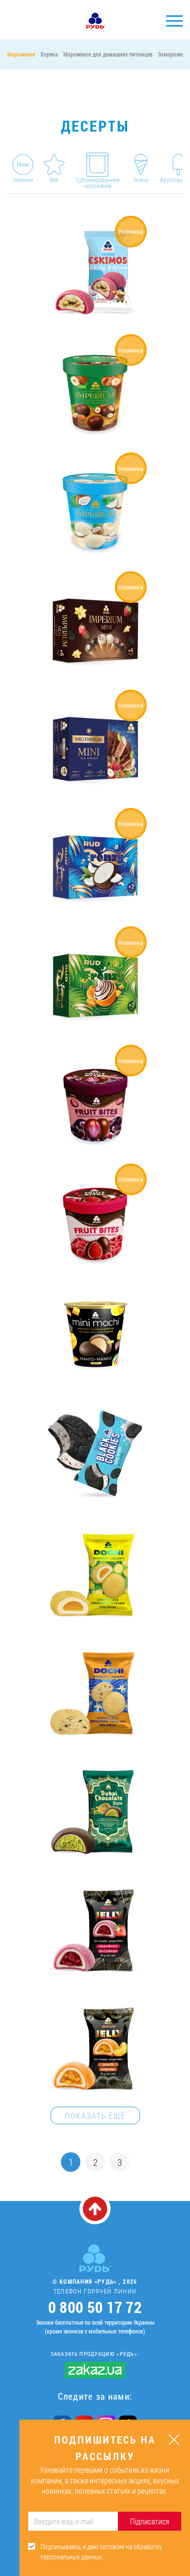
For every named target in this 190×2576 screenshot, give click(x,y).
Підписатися (150, 2521)
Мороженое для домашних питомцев (108, 54)
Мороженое (21, 54)
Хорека (49, 54)
